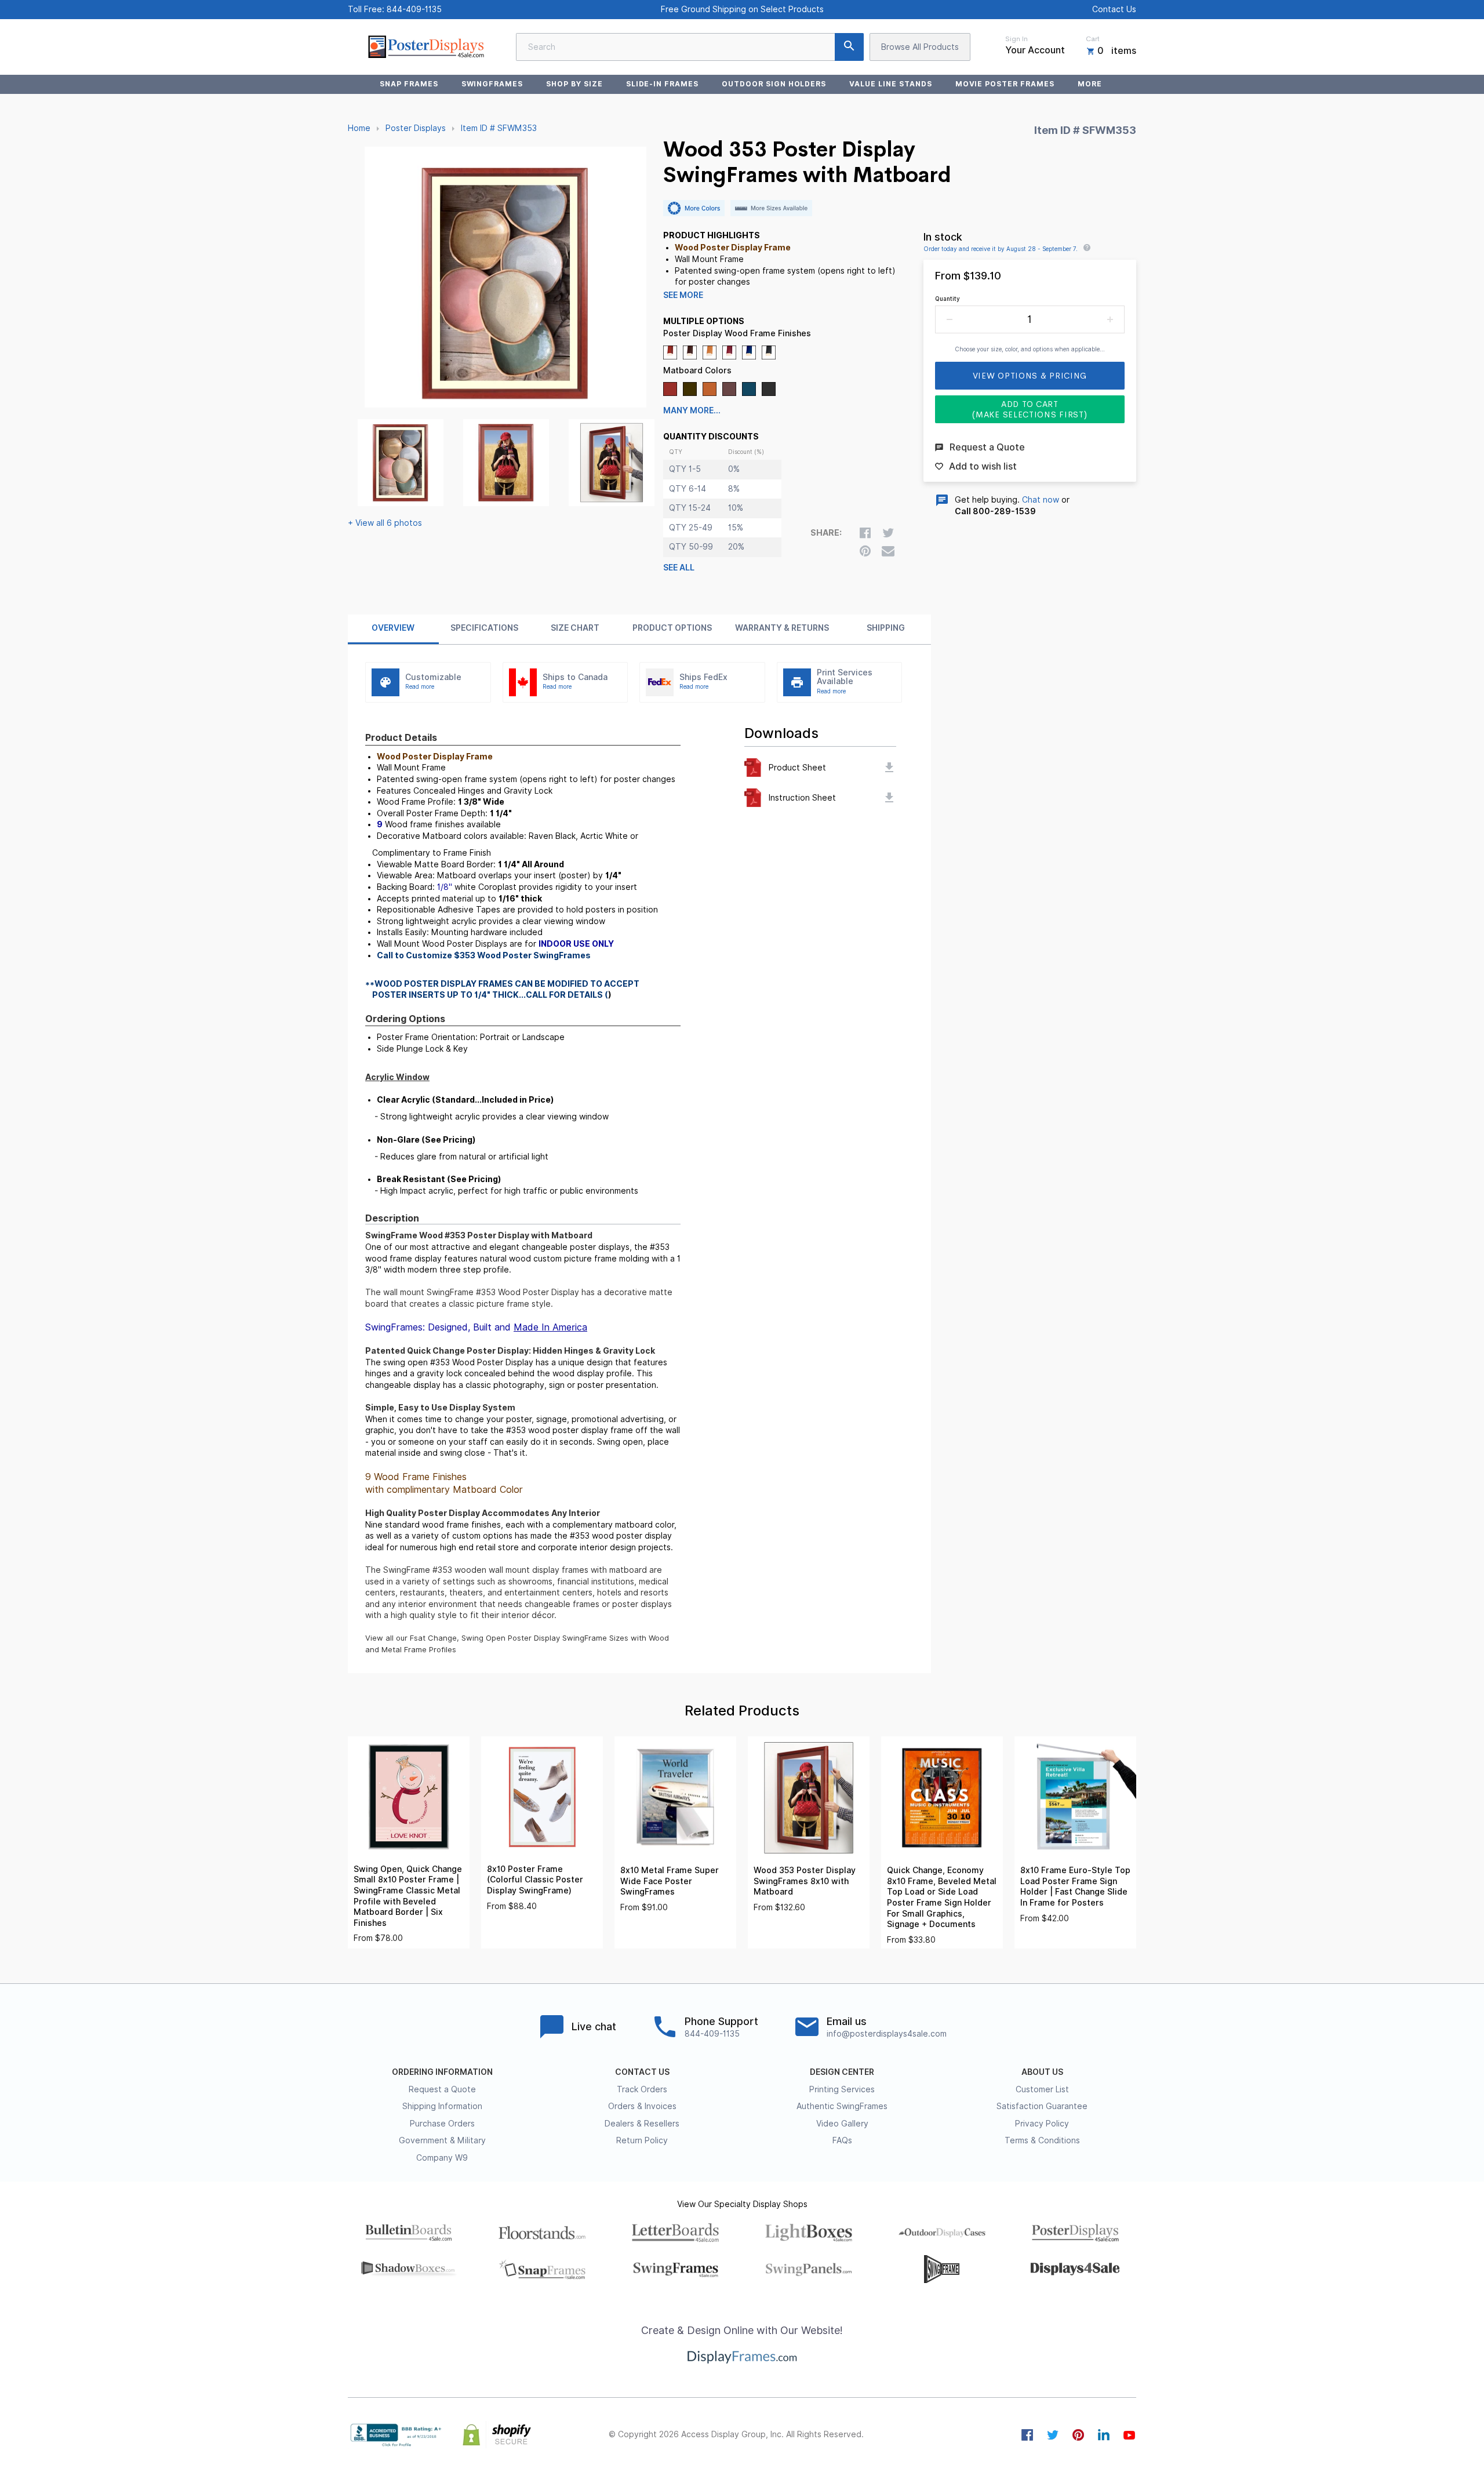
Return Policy (642, 2140)
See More (683, 295)
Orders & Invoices (642, 2106)
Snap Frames (409, 84)
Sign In (1016, 39)
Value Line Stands (890, 84)
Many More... (692, 410)
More (1090, 84)
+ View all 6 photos (385, 523)
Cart (1093, 39)
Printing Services (842, 2089)
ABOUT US (1042, 2072)
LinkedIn (1104, 2435)
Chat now (1041, 500)
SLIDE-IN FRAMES (662, 84)
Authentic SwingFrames (842, 2106)
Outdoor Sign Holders (774, 84)
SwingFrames (492, 84)
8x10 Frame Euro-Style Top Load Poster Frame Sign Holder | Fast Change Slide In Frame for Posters (1075, 1886)
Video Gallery (842, 2124)
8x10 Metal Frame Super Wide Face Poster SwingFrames (670, 1881)
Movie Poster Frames (1005, 84)
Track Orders (642, 2089)
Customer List (1042, 2089)
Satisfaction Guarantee (1042, 2106)
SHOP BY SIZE (574, 84)
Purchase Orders (442, 2124)
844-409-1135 (414, 9)
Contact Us (1114, 9)
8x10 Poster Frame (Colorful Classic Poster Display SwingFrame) (535, 1880)
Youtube (1129, 2435)
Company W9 (442, 2158)
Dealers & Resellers (642, 2124)
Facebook (1027, 2435)
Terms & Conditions (1042, 2140)
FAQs (842, 2140)
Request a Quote (442, 2089)
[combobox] (690, 47)
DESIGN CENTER (842, 2072)
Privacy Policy (1042, 2124)
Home (359, 128)
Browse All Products (920, 47)
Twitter (1053, 2435)
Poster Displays (416, 128)
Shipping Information (442, 2106)
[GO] (849, 47)
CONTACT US (642, 2072)
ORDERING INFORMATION (442, 2072)
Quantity (947, 299)
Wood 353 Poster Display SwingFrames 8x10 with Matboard (805, 1881)
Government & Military (442, 2140)
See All (679, 568)
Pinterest (1078, 2435)
